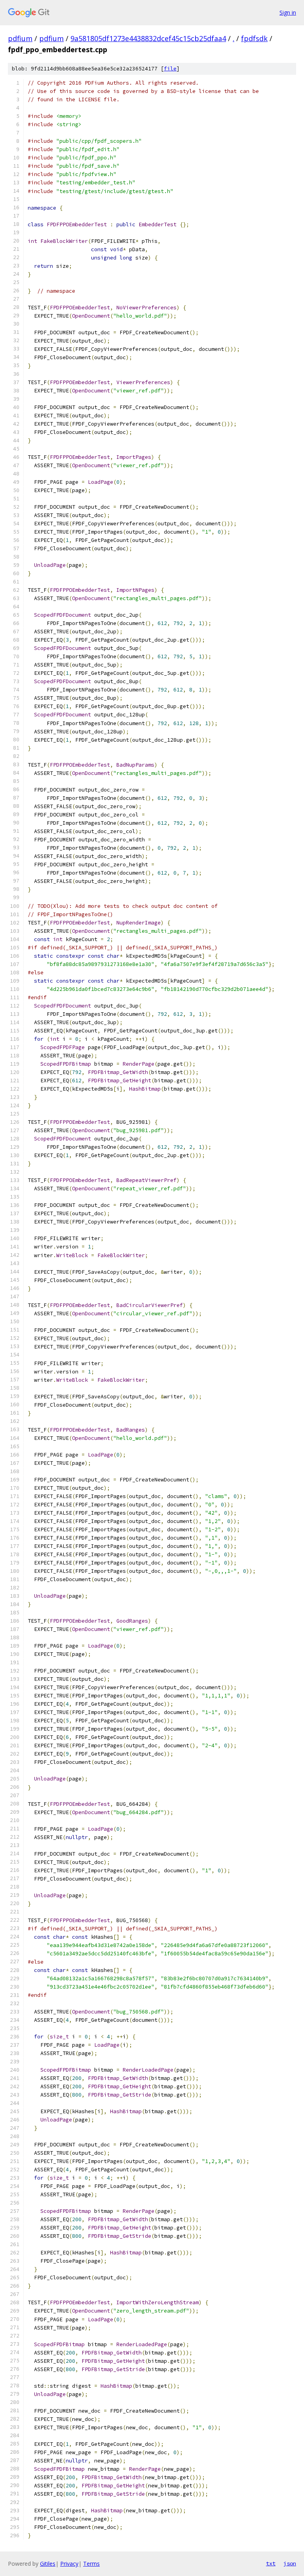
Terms (91, 2564)
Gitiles (48, 2564)
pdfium (20, 38)
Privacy (69, 2564)
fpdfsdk (254, 38)
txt (271, 2563)
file (170, 69)
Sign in (288, 12)
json (290, 2563)
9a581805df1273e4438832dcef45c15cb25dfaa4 (148, 38)
